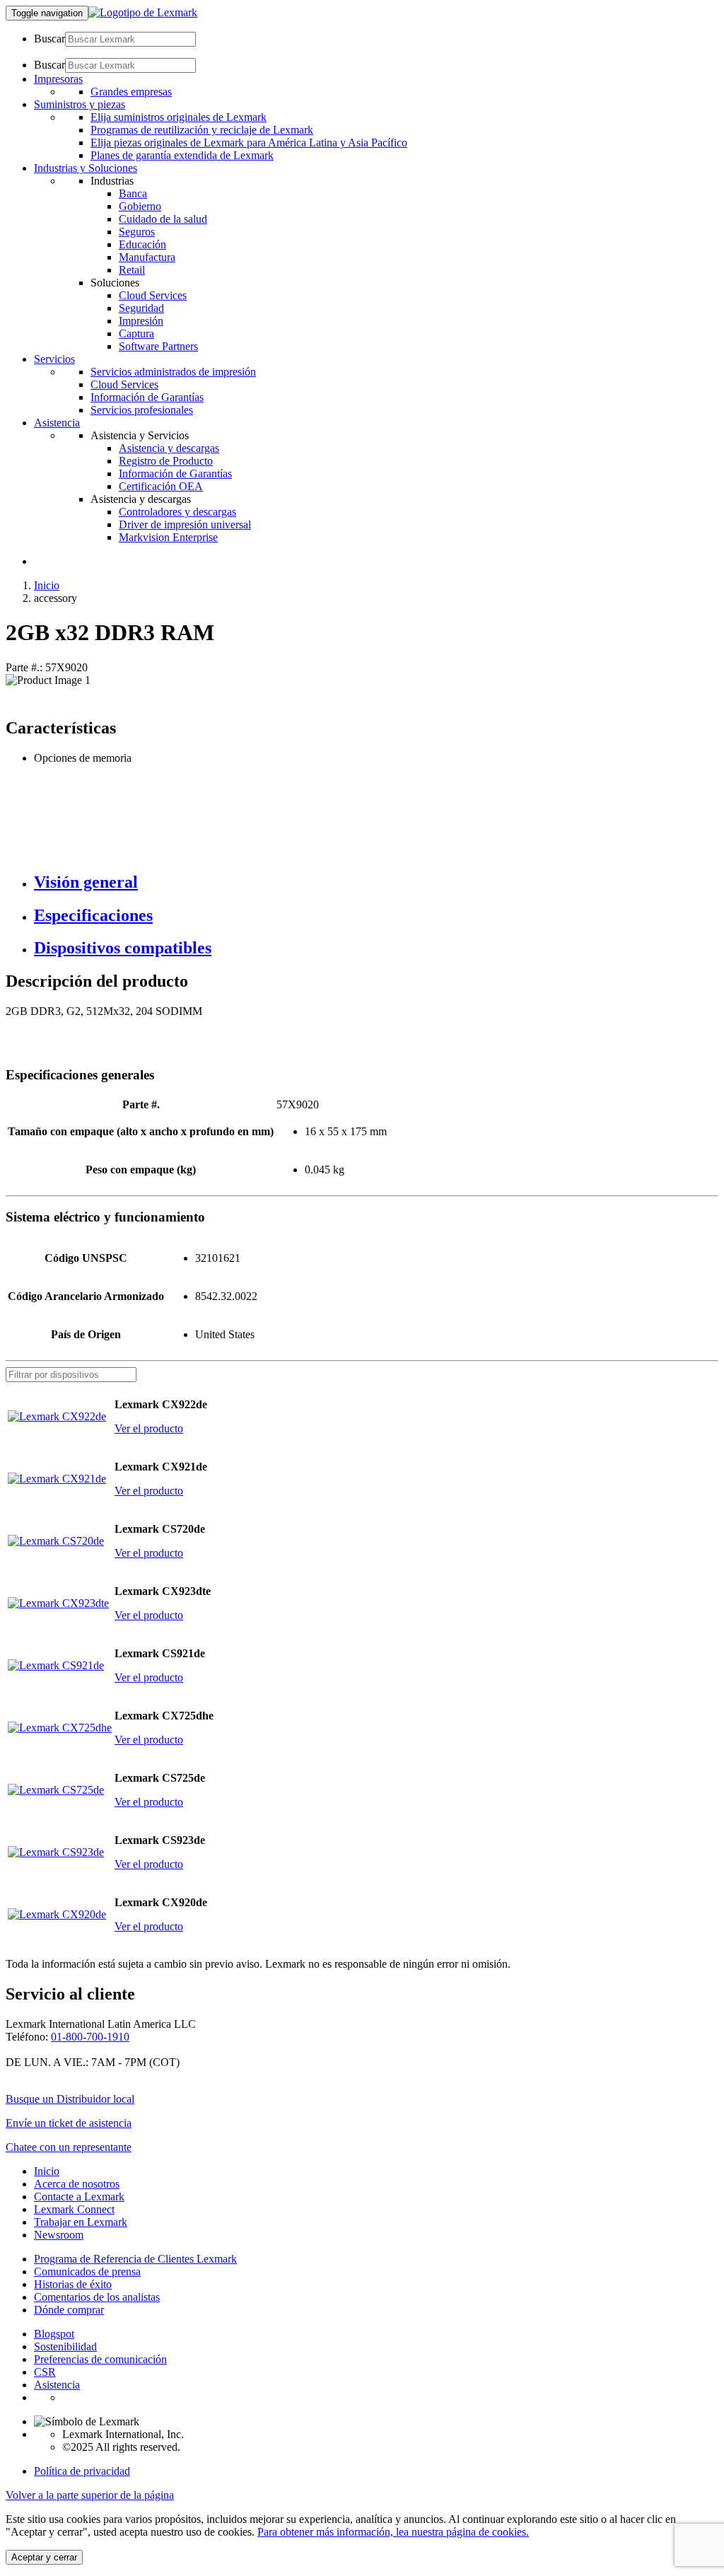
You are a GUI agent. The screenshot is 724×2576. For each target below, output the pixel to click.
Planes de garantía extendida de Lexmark (182, 155)
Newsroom (59, 2235)
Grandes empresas (131, 92)
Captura (136, 333)
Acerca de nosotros (77, 2184)
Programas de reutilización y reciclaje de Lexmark (202, 130)
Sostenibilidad (65, 2346)
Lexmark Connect (74, 2209)
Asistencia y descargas (169, 448)
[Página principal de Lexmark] (143, 12)
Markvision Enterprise (168, 537)
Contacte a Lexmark (79, 2197)
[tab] (376, 882)
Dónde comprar (69, 2310)
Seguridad (141, 308)
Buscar (49, 39)
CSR (45, 2372)
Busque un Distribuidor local (70, 2099)
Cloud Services (153, 295)
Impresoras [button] (58, 79)
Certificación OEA (161, 486)
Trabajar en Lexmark (81, 2222)
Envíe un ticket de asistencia (69, 2123)
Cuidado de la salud (163, 219)
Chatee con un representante (69, 2147)
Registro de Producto (166, 461)
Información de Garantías (147, 397)
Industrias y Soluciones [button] (86, 168)
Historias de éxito (73, 2284)
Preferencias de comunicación (100, 2359)
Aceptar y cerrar (44, 2557)
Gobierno (140, 206)
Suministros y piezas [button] (80, 104)
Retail (132, 270)
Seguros (137, 232)
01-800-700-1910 (90, 2037)
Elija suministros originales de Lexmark (179, 117)
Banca (133, 193)
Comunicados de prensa (87, 2272)
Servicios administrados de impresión (173, 372)
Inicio (47, 585)
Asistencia (57, 2385)
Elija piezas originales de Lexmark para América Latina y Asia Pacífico (249, 143)
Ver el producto (149, 1428)
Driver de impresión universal (185, 524)
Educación (142, 244)
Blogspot (54, 2334)
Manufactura (147, 257)
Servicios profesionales (142, 410)
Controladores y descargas (177, 512)
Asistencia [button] (57, 423)
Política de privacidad (82, 2471)
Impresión (141, 321)
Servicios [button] (54, 359)
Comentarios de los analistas (97, 2297)
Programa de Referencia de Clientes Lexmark (135, 2259)
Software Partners (158, 346)
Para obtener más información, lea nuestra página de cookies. (393, 2532)
